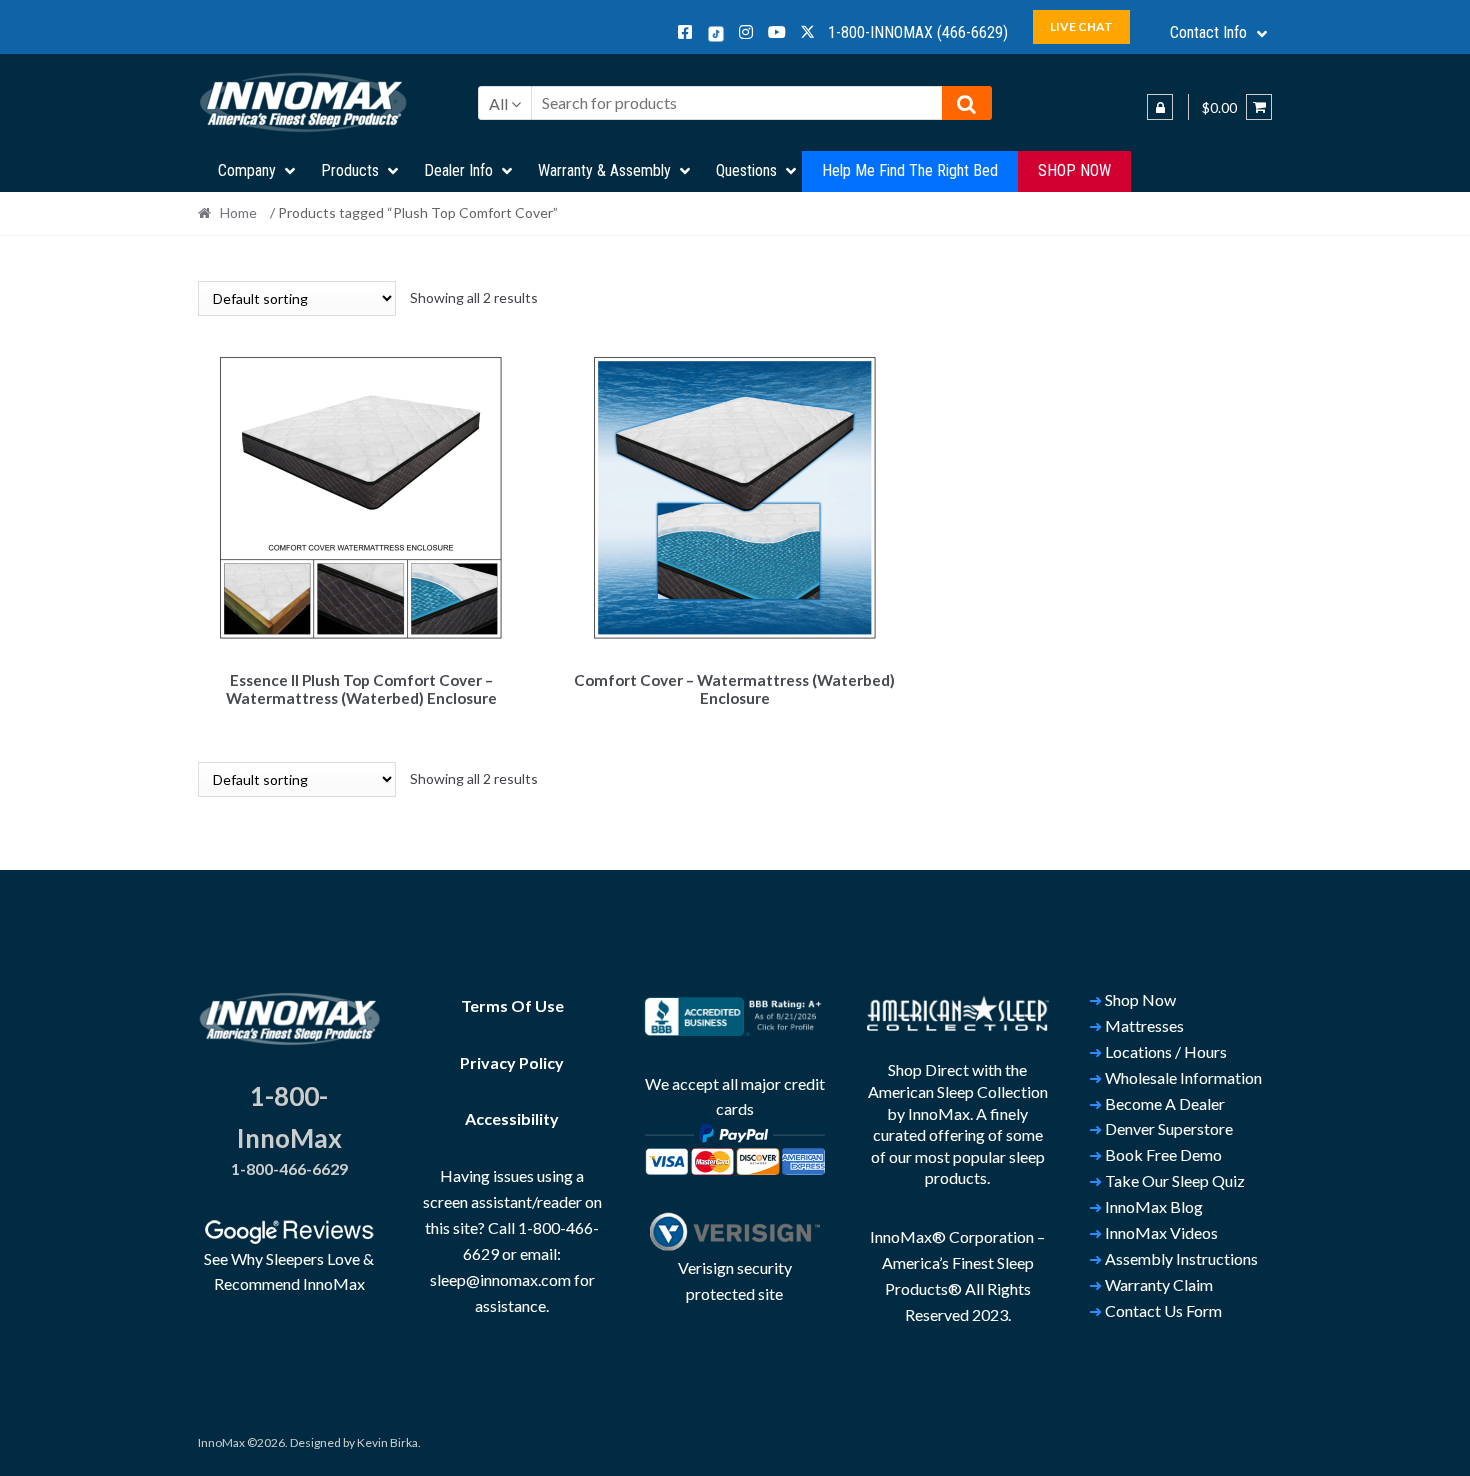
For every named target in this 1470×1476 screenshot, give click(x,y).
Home (238, 212)
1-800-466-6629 (289, 1168)
